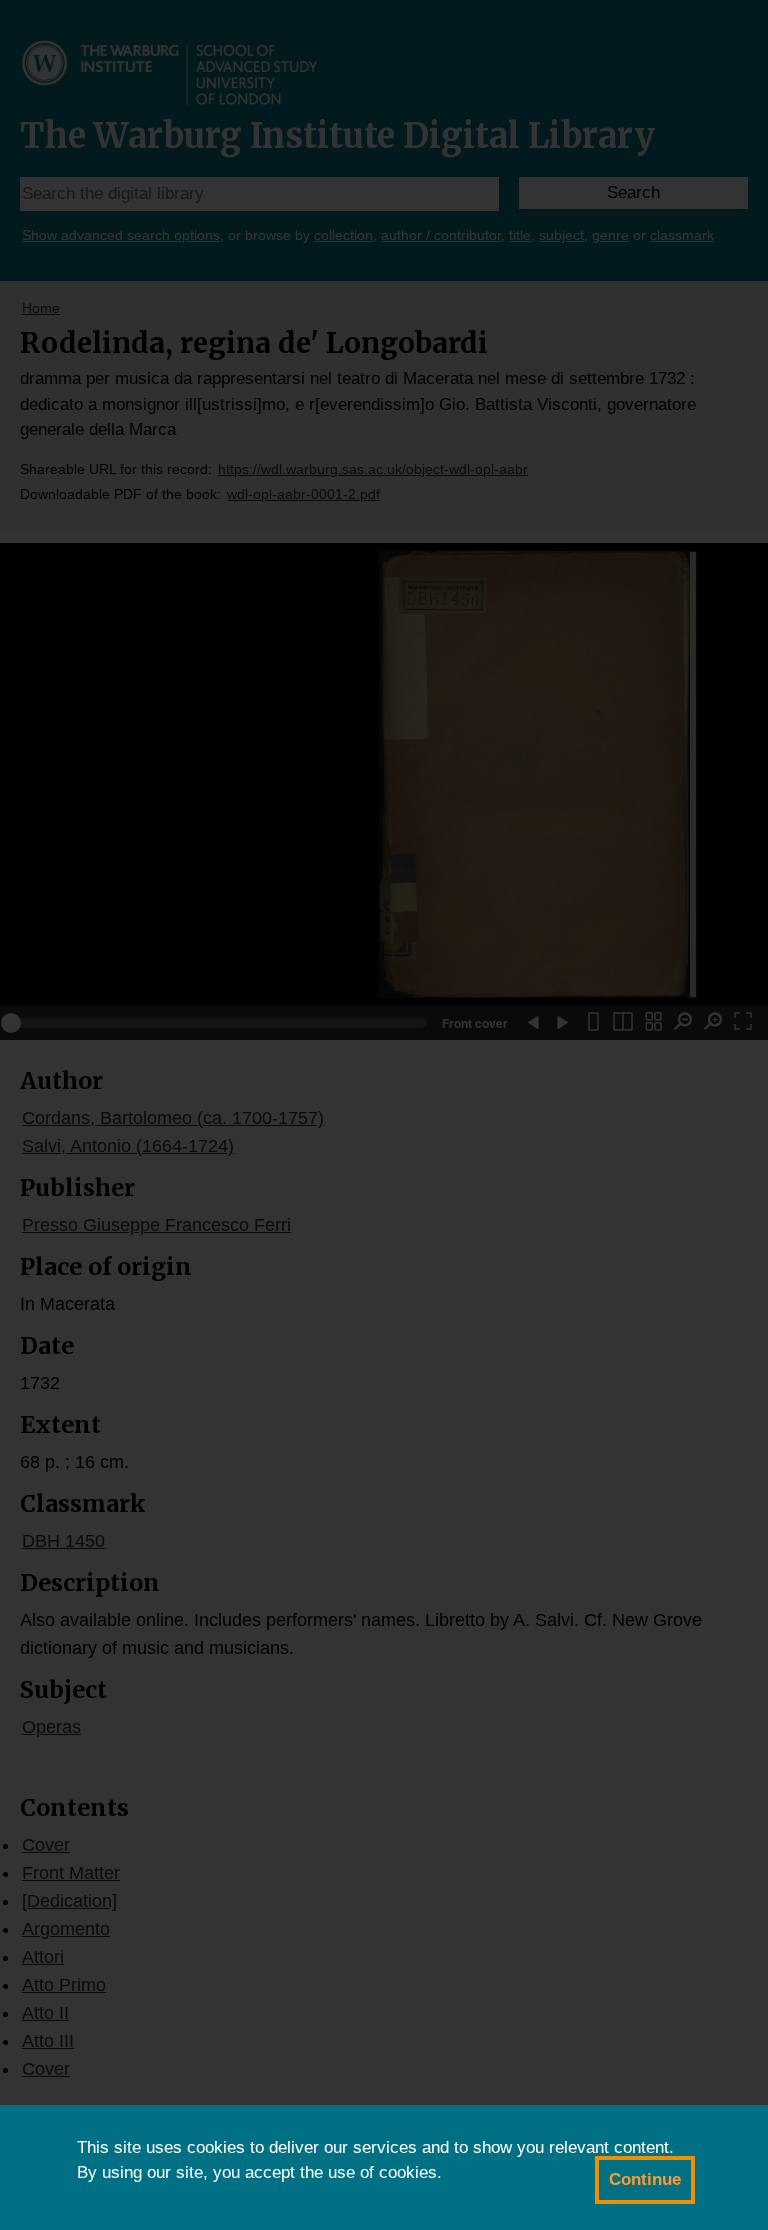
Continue (645, 2179)
